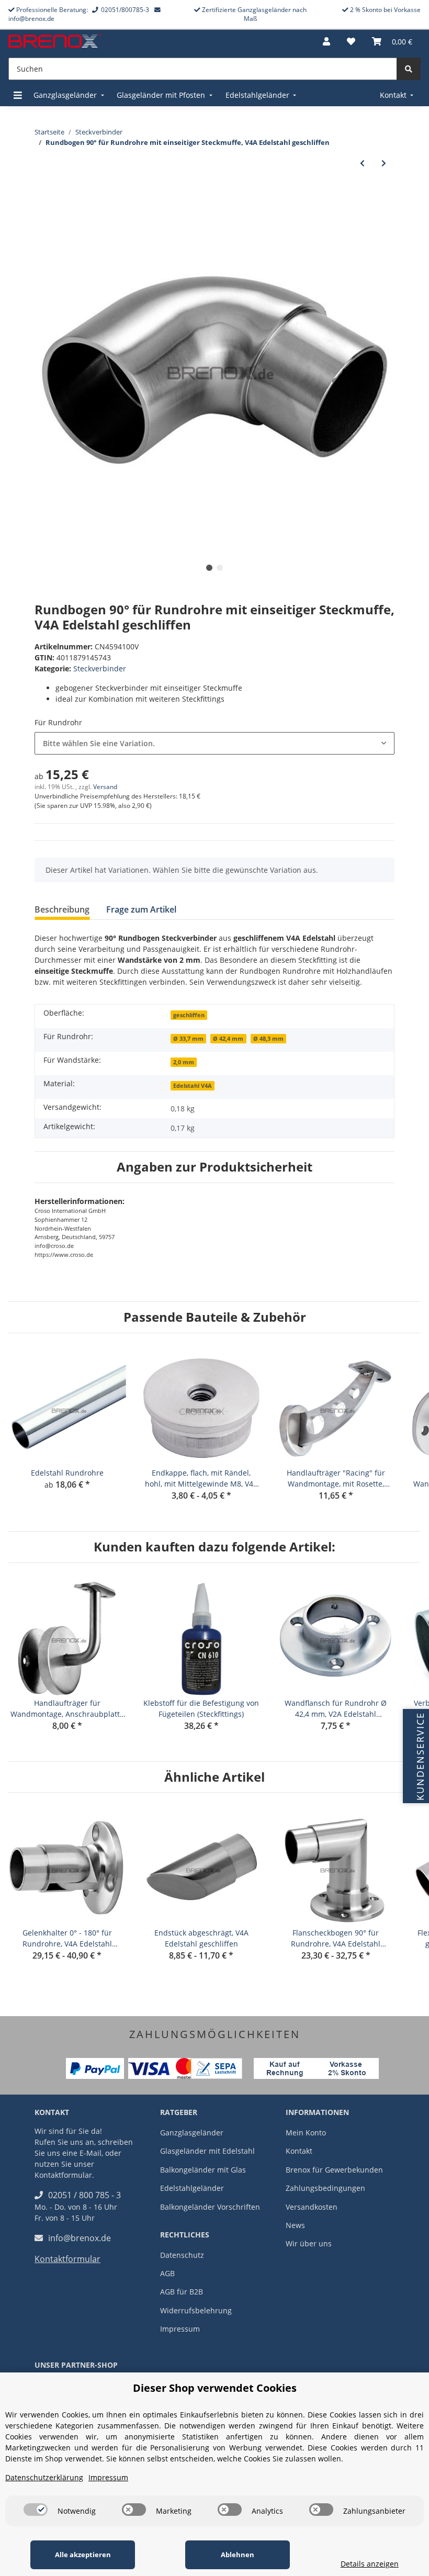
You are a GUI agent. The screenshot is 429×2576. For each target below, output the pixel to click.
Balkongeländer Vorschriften (210, 2207)
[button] (326, 41)
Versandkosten (312, 2207)
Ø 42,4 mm (228, 1039)
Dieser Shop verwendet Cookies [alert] (215, 2388)
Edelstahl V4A (193, 1086)
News (295, 2225)
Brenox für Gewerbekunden (334, 2170)
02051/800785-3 (125, 10)
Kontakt (299, 2151)
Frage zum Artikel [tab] (141, 909)
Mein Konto (306, 2133)
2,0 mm (184, 1062)
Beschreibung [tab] (62, 909)
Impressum (180, 2329)
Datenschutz (182, 2255)
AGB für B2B (182, 2292)
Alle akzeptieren (83, 2555)
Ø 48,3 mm (268, 1039)
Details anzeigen (370, 2564)
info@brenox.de (80, 2238)
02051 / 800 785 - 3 (84, 2195)
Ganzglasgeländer (192, 2133)
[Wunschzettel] (351, 41)
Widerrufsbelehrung (196, 2310)
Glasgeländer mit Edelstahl (207, 2151)
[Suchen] (409, 69)
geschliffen (189, 1015)
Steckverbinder (100, 668)
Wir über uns (309, 2243)
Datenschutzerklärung (44, 2477)
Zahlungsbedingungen (325, 2188)
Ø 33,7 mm (188, 1039)
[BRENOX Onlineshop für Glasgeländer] (55, 42)
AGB (167, 2273)
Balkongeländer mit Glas (203, 2170)
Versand (105, 787)
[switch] (36, 2510)
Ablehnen (238, 2555)
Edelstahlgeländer (192, 2188)
